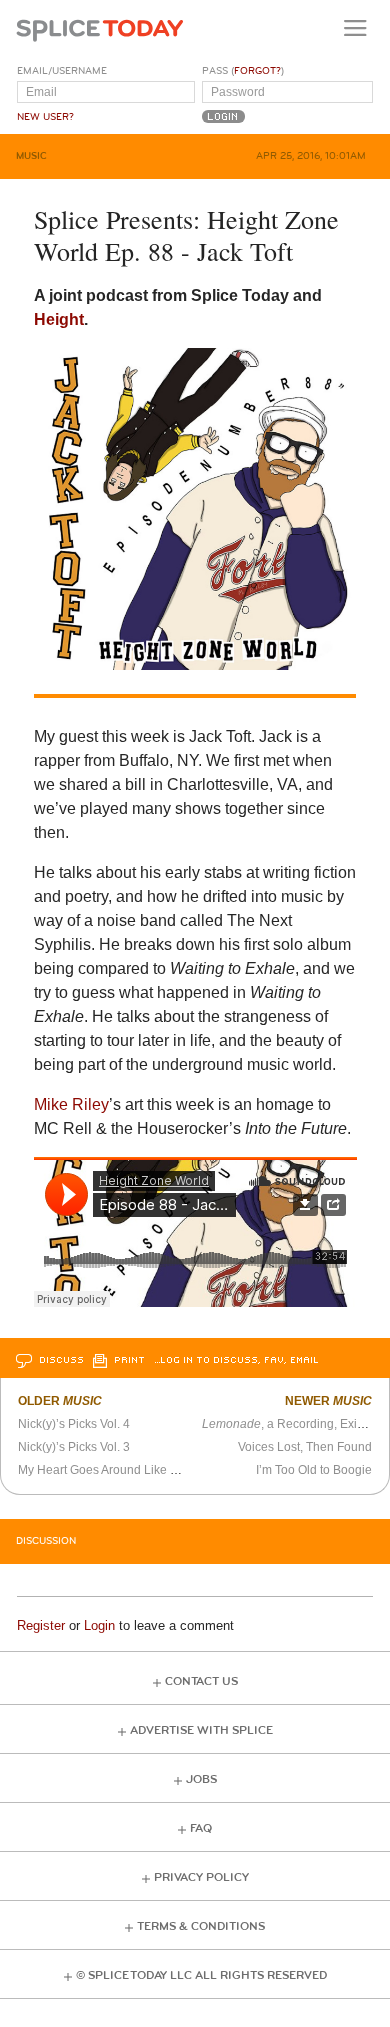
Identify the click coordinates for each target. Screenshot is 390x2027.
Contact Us (201, 1681)
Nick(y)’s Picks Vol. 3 (74, 1447)
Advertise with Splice (201, 1730)
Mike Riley (71, 1104)
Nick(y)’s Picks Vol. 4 (74, 1424)
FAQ (201, 1828)
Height (59, 319)
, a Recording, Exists (287, 1424)
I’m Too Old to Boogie (314, 1470)
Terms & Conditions (201, 1926)
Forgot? (257, 71)
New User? (45, 117)
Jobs (201, 1779)
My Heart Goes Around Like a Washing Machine (148, 1470)
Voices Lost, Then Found (305, 1447)
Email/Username (62, 71)
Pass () (243, 71)
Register (41, 1625)
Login (99, 1625)
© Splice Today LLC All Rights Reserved (201, 1975)
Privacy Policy (201, 1877)
